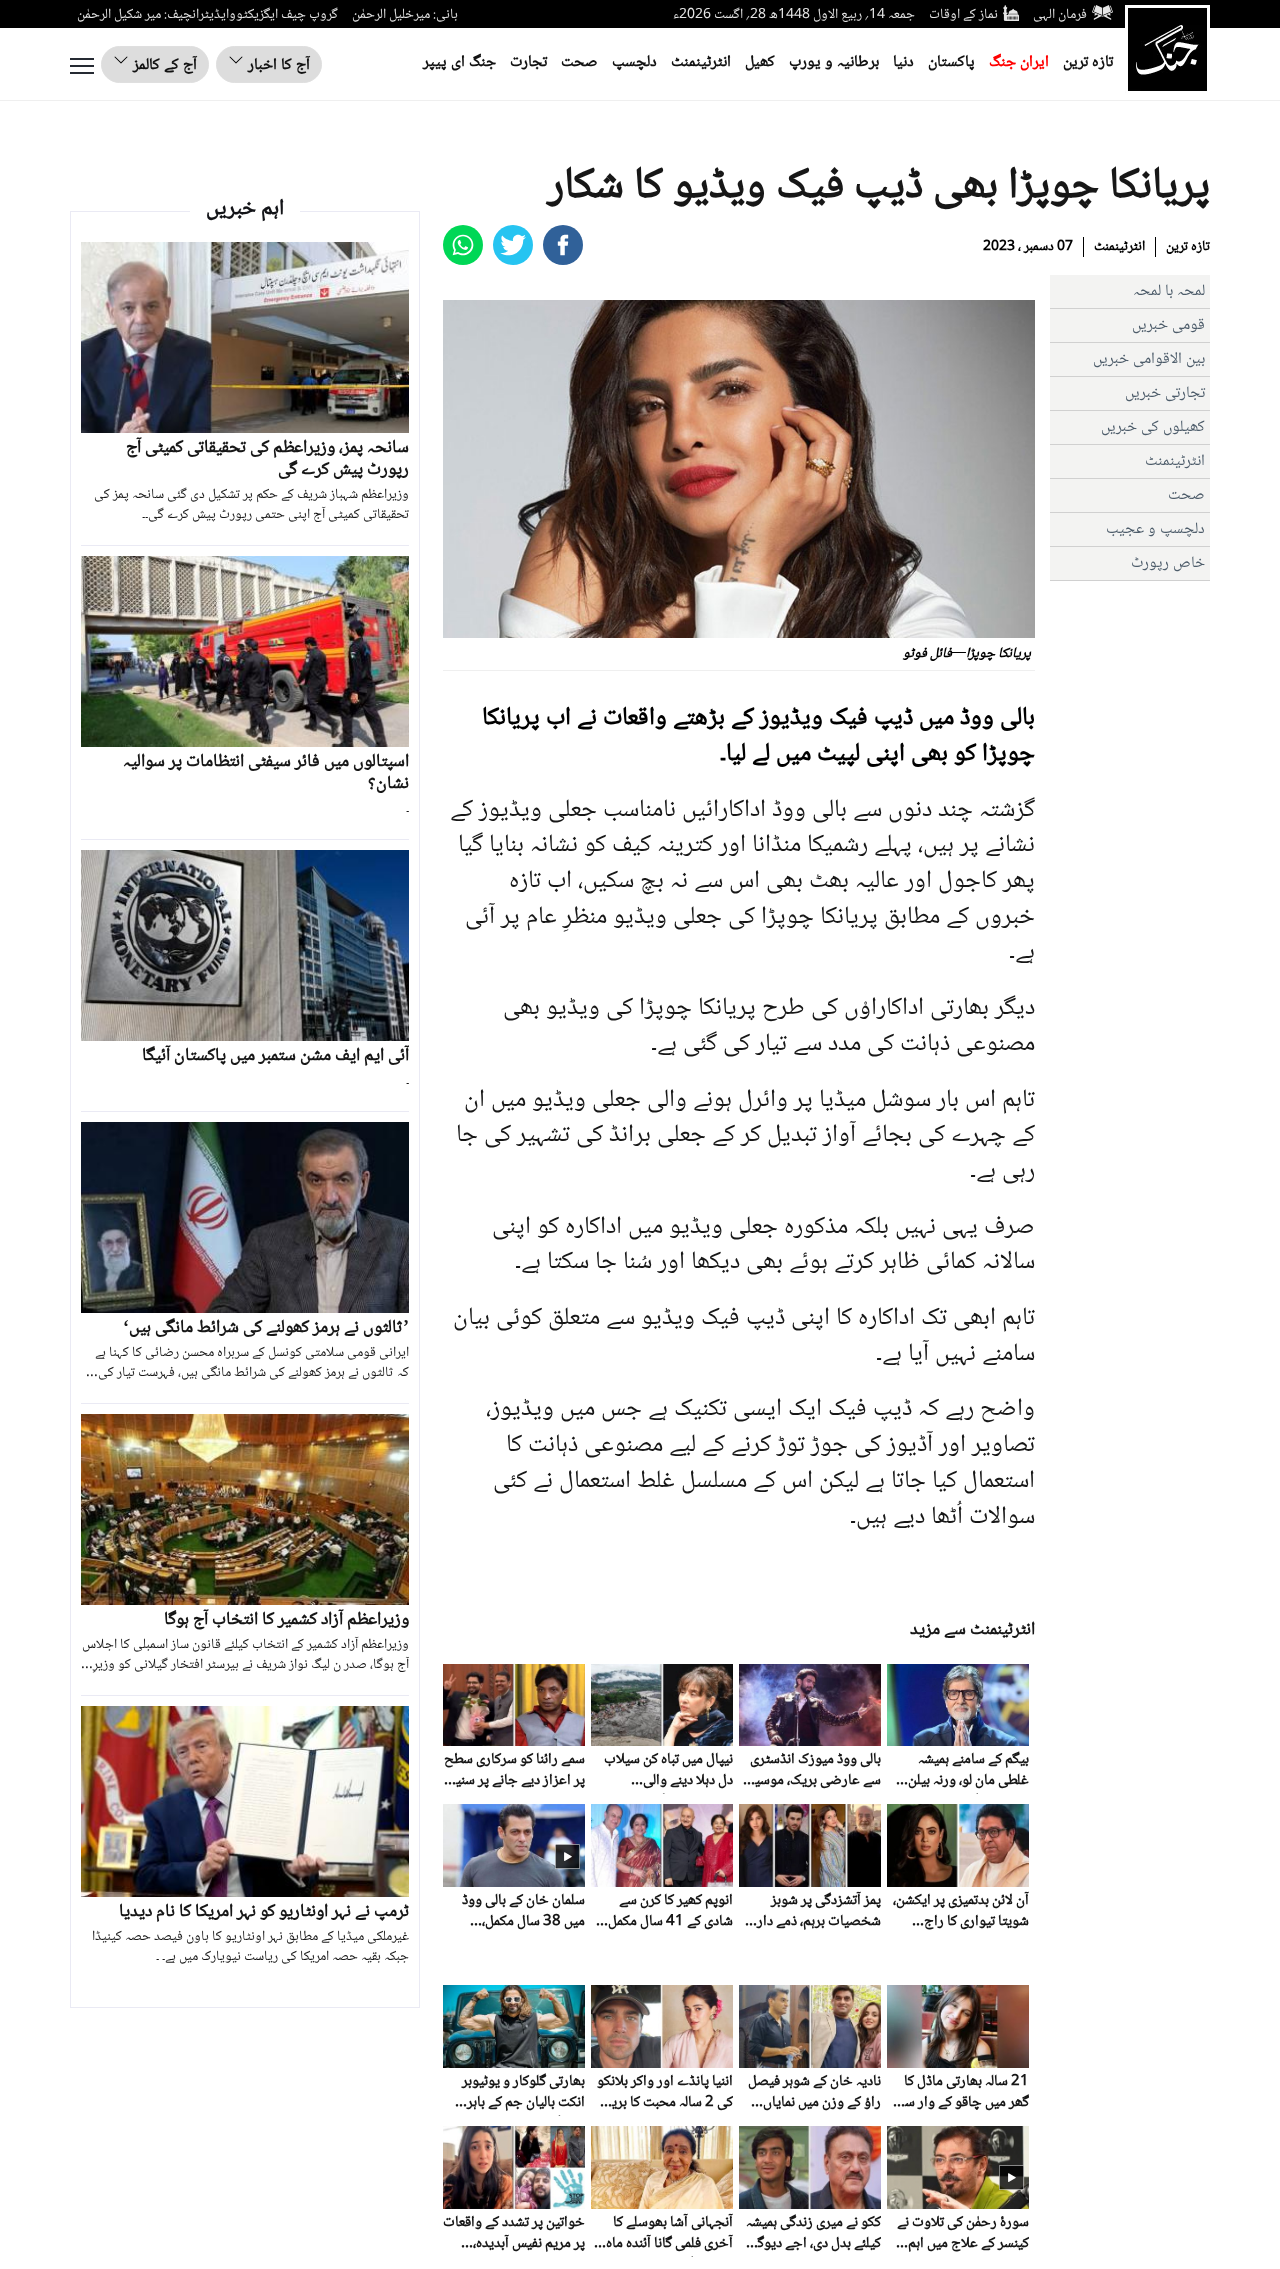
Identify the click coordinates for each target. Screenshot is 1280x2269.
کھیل (760, 62)
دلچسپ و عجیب (1155, 529)
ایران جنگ (1019, 62)
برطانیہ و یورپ (834, 62)
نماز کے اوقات (963, 15)
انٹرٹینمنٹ (701, 62)
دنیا (903, 62)
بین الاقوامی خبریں (1149, 359)
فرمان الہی (1060, 15)
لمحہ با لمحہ (1169, 291)
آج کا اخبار (277, 65)
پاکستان (951, 62)
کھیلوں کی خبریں (1153, 427)
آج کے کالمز (163, 65)
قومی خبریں (1168, 325)
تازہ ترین (1088, 62)
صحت (579, 62)
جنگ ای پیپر (459, 62)
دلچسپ (634, 62)
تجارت (528, 62)
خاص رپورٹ (1168, 563)
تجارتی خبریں (1165, 393)
